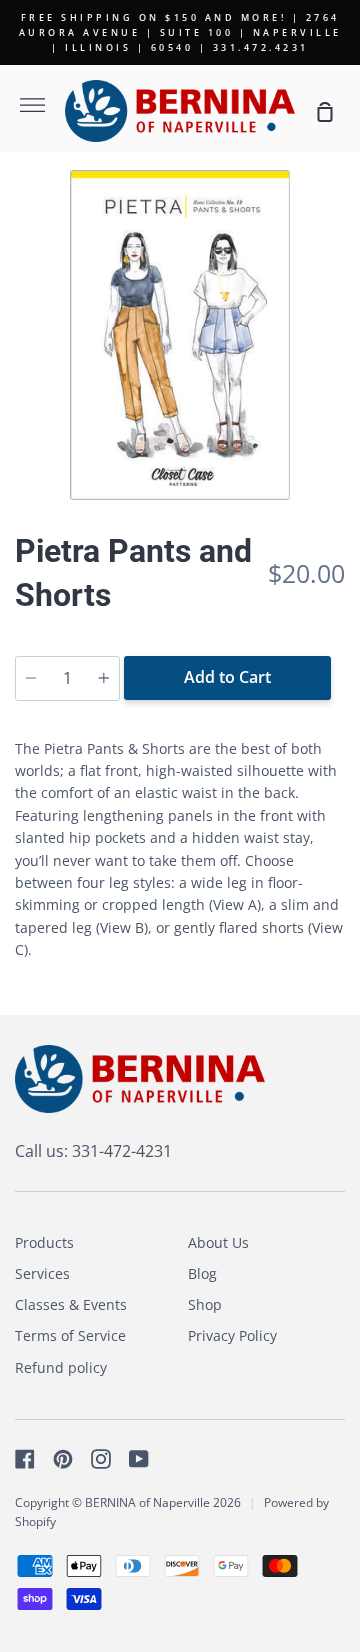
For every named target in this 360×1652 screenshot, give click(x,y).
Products (44, 1242)
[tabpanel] (180, 335)
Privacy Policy (232, 1335)
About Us (218, 1242)
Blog (202, 1273)
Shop (205, 1304)
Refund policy (61, 1367)
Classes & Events (71, 1304)
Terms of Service (70, 1335)
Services (42, 1273)
